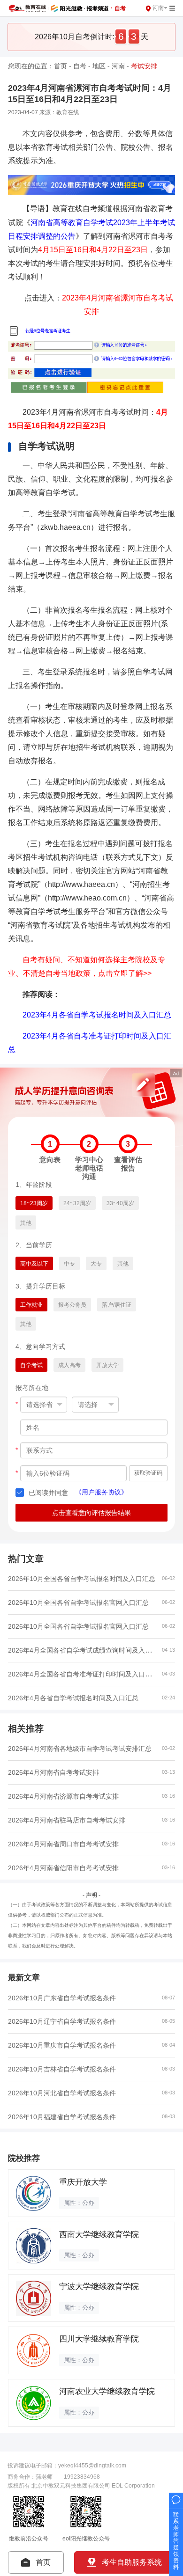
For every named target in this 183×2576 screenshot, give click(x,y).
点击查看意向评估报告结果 (91, 1513)
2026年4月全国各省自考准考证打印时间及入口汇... (83, 1674)
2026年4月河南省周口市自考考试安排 (63, 1844)
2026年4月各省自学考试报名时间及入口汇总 (73, 1698)
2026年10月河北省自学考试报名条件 (62, 2093)
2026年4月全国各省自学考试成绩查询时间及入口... (83, 1650)
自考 (80, 66)
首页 (61, 66)
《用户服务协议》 (101, 1492)
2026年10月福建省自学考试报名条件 (62, 2117)
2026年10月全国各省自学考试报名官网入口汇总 (78, 1603)
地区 (99, 66)
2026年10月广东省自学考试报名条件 (62, 1998)
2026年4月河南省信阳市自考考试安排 (63, 1868)
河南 (118, 66)
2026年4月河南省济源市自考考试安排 (63, 1796)
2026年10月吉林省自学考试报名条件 (62, 2069)
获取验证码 (148, 1473)
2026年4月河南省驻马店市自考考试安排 (67, 1820)
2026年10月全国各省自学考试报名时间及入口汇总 (82, 1579)
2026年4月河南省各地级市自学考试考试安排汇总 (80, 1749)
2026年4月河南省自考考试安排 (53, 1772)
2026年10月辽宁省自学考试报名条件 (62, 2021)
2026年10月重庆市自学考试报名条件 (62, 2045)
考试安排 (144, 66)
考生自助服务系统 (132, 2562)
